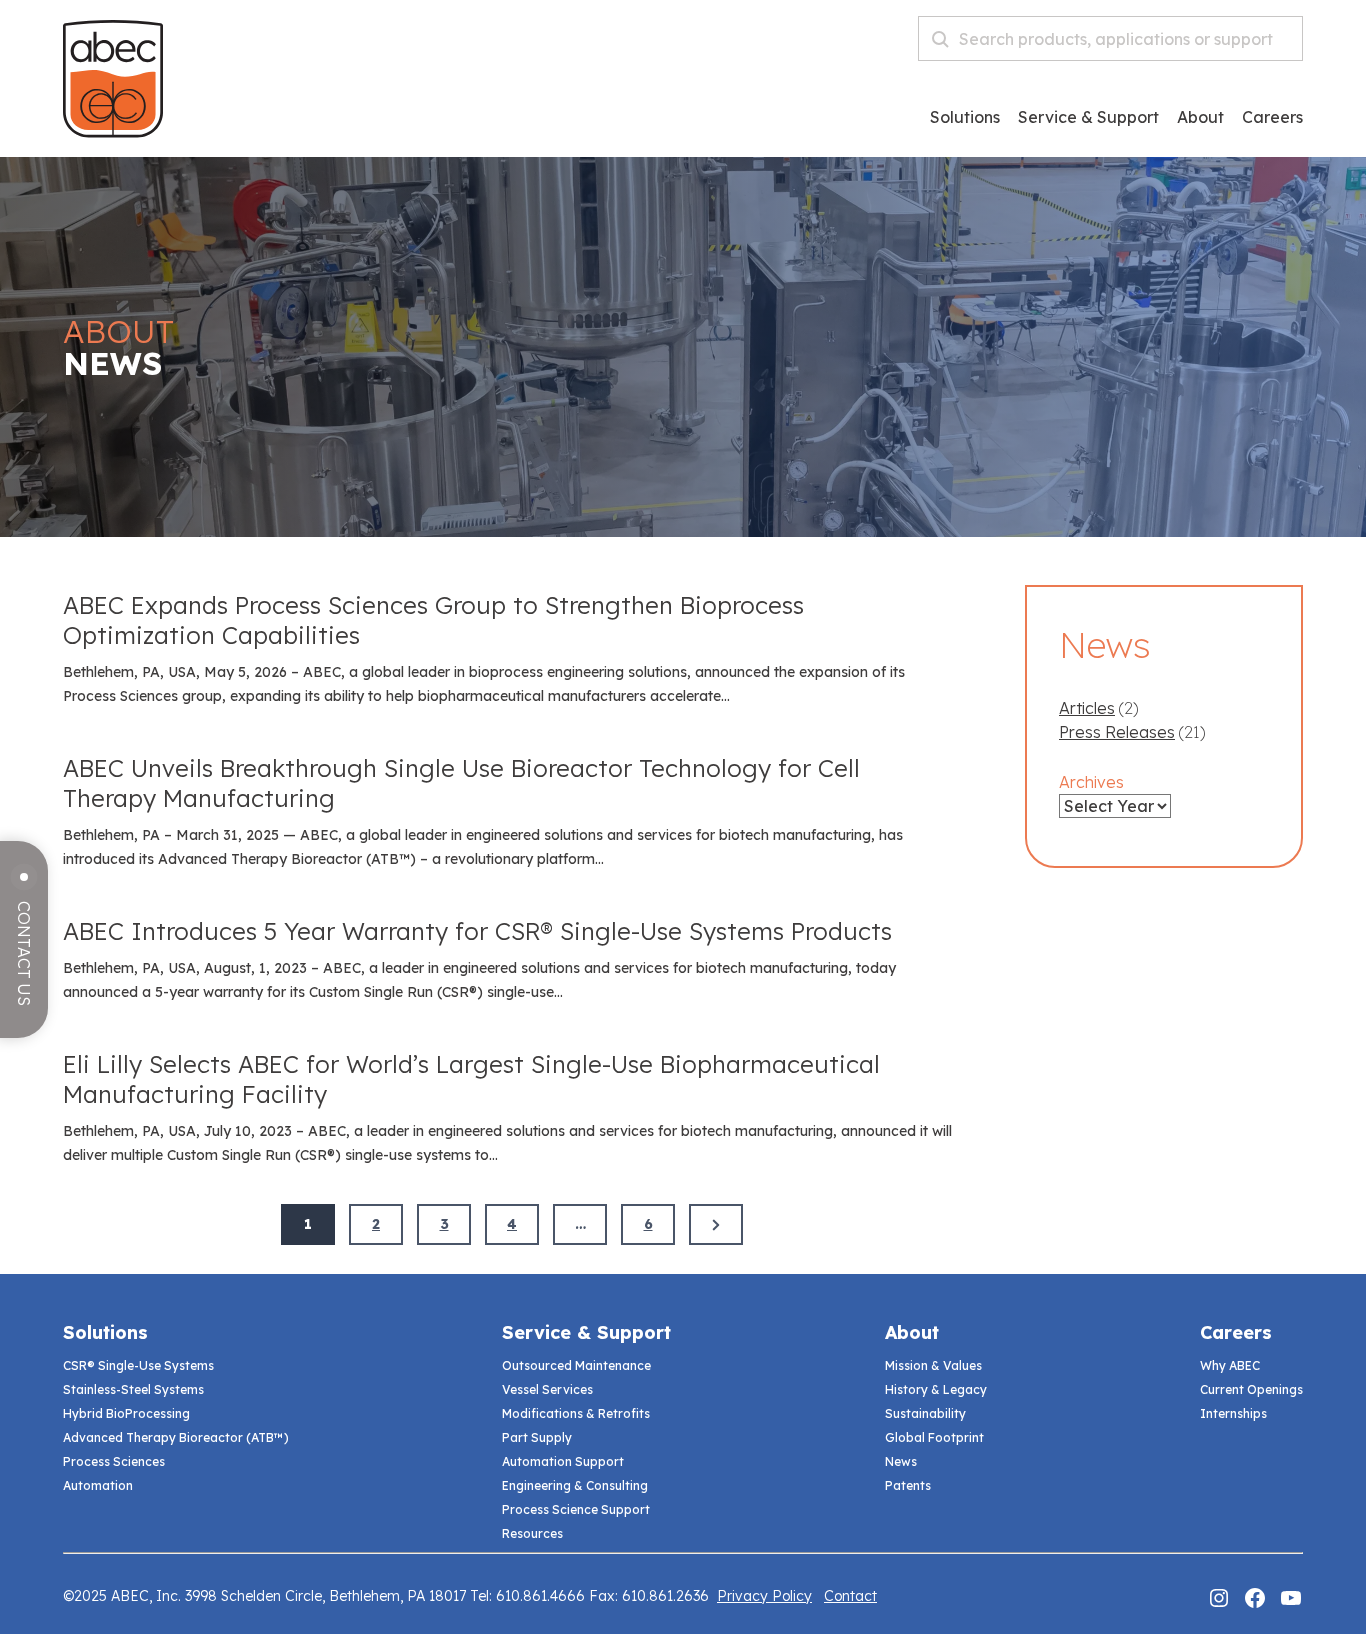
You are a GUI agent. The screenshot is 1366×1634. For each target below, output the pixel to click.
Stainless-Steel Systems (133, 1389)
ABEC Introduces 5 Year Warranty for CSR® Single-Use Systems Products (477, 931)
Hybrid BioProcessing (126, 1413)
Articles (1087, 708)
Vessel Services (547, 1389)
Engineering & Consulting (575, 1485)
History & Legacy (936, 1389)
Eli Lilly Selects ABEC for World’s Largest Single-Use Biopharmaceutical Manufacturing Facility (471, 1079)
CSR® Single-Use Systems (138, 1365)
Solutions (965, 118)
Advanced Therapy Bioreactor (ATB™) (176, 1437)
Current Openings (1251, 1389)
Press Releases (1117, 732)
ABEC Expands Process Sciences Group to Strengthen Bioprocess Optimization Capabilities (433, 620)
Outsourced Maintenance (576, 1365)
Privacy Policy (764, 1596)
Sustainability (925, 1413)
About (1200, 118)
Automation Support (563, 1461)
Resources (532, 1533)
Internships (1233, 1413)
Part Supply (537, 1437)
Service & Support (1088, 118)
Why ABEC (1230, 1365)
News (901, 1461)
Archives (1091, 782)
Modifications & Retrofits (576, 1413)
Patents (908, 1485)
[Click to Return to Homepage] (113, 132)
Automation (98, 1485)
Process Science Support (576, 1509)
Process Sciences (114, 1461)
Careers (1236, 1332)
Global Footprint (934, 1437)
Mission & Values (933, 1365)
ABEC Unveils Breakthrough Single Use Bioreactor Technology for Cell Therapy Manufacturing (461, 783)
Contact (850, 1596)
